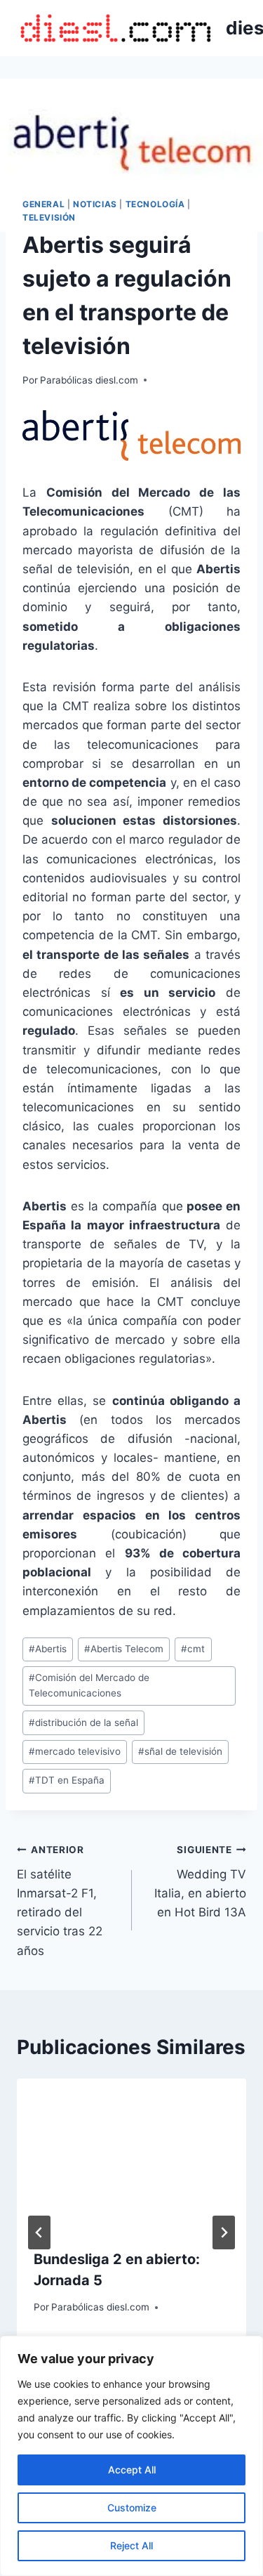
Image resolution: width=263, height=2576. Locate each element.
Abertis (48, 1649)
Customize (132, 2508)
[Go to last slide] (39, 2232)
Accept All (132, 2470)
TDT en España (67, 1780)
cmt (193, 1649)
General (43, 204)
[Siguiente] (224, 2232)
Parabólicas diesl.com (89, 380)
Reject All (131, 2545)
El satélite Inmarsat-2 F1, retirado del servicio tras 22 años (60, 1901)
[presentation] (131, 2155)
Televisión (49, 217)
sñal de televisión (180, 1751)
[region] (131, 2456)
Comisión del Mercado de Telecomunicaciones (89, 1685)
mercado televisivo (75, 1751)
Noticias (95, 204)
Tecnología (155, 204)
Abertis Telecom (124, 1649)
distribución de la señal (83, 1722)
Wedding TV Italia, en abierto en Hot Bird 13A (200, 1882)
